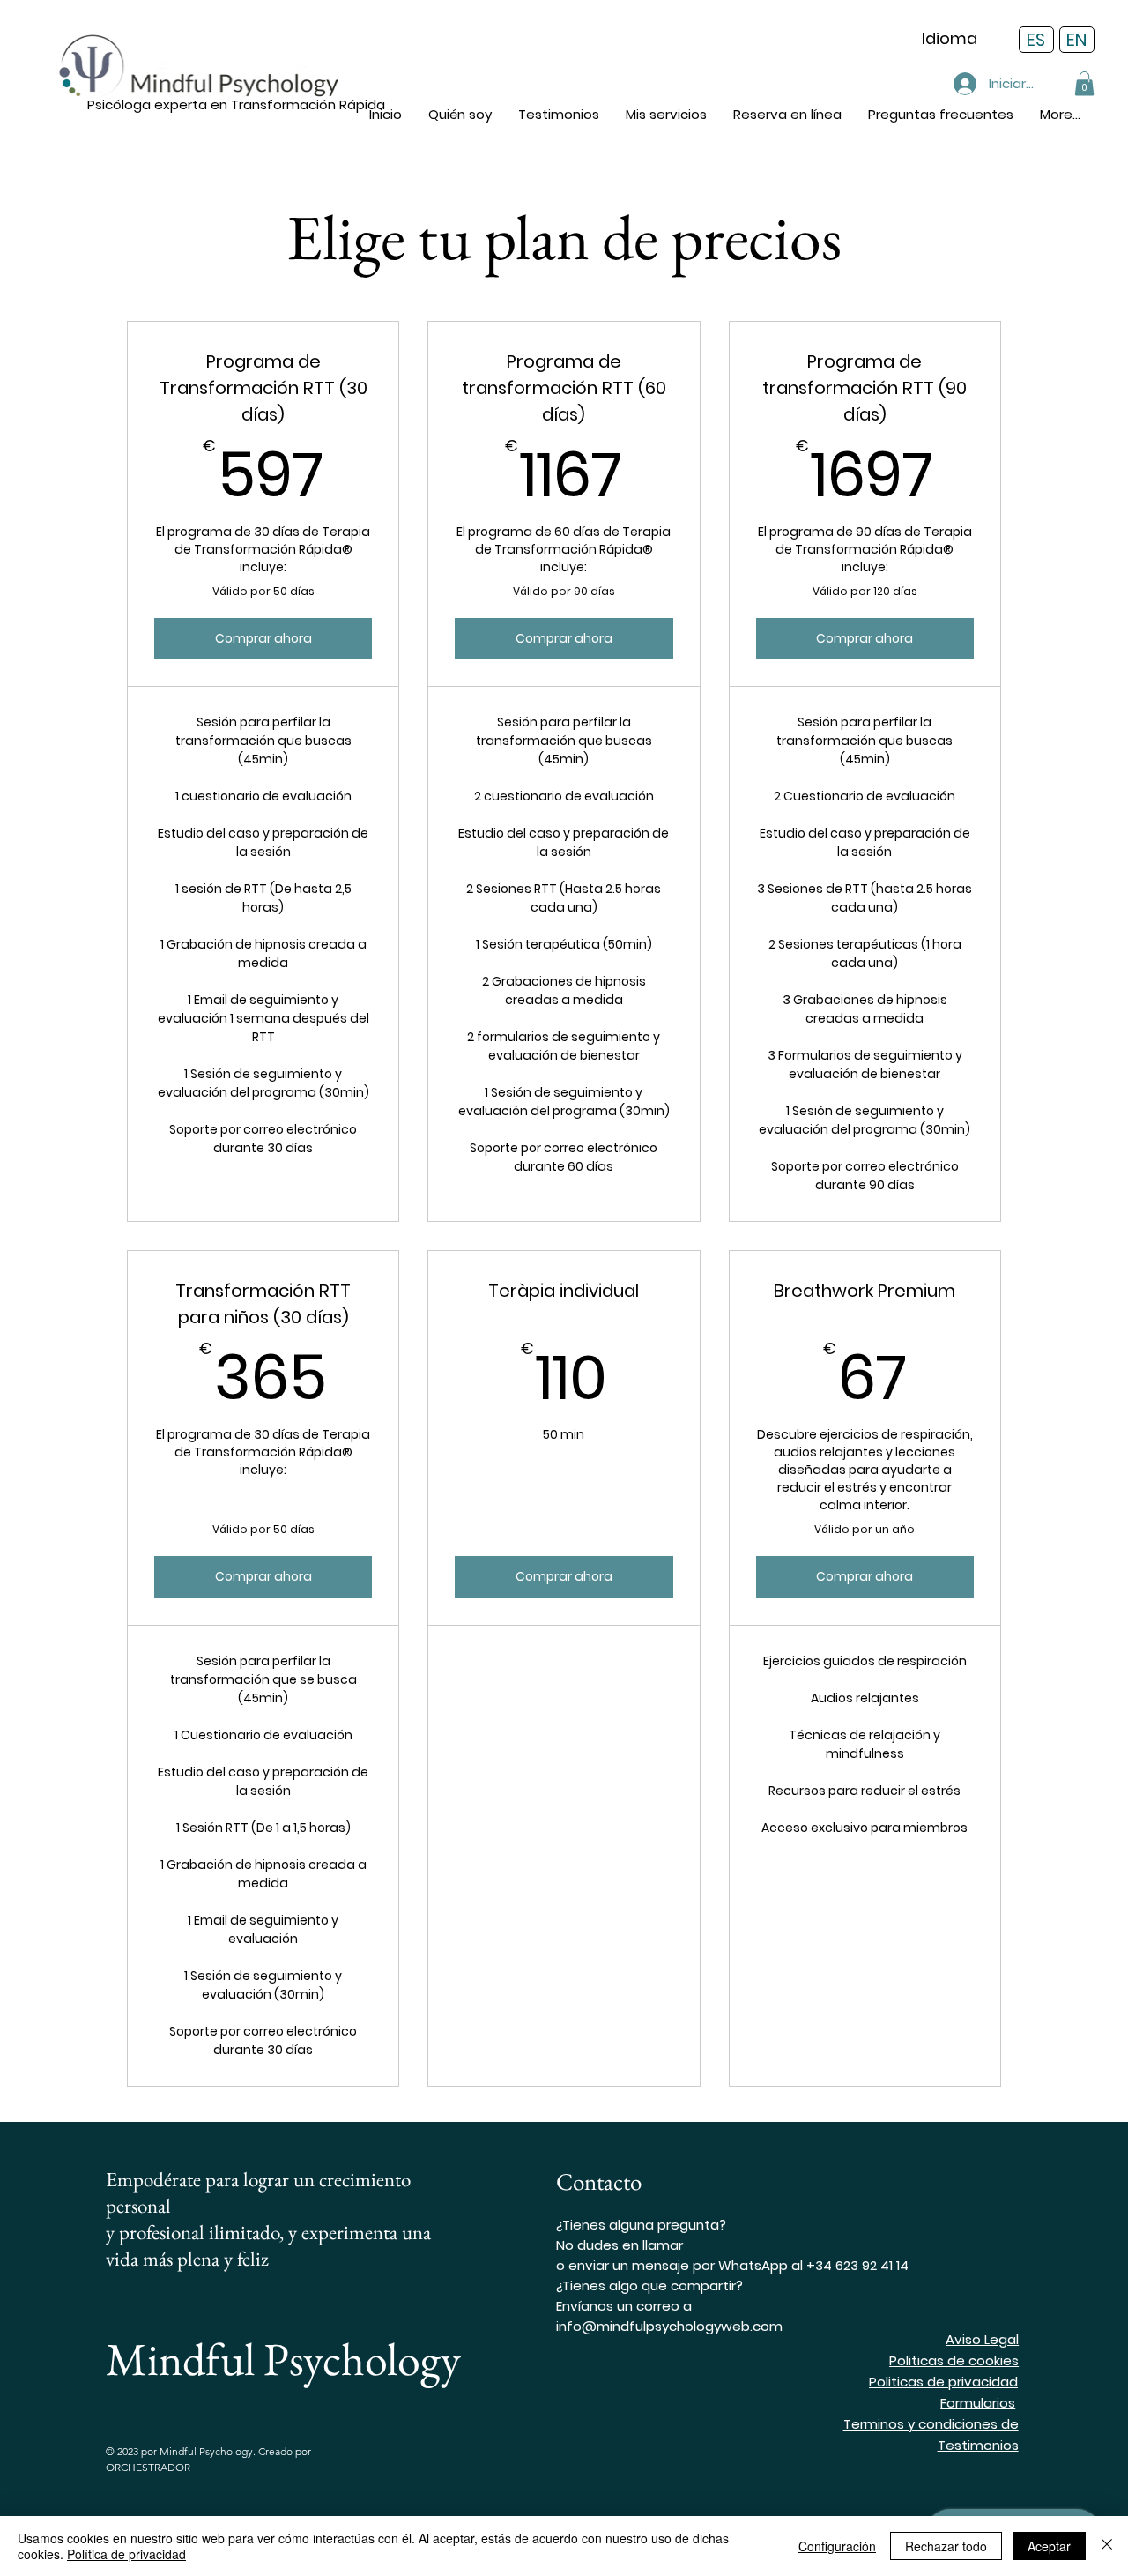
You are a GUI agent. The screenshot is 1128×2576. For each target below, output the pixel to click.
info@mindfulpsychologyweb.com (669, 2326)
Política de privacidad (126, 2554)
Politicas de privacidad (943, 2382)
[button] (666, 114)
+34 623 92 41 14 (857, 2265)
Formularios (978, 2403)
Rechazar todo (946, 2546)
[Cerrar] (1107, 2546)
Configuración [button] (837, 2546)
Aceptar (1049, 2546)
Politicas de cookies (954, 2360)
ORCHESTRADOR (148, 2467)
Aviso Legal (982, 2339)
